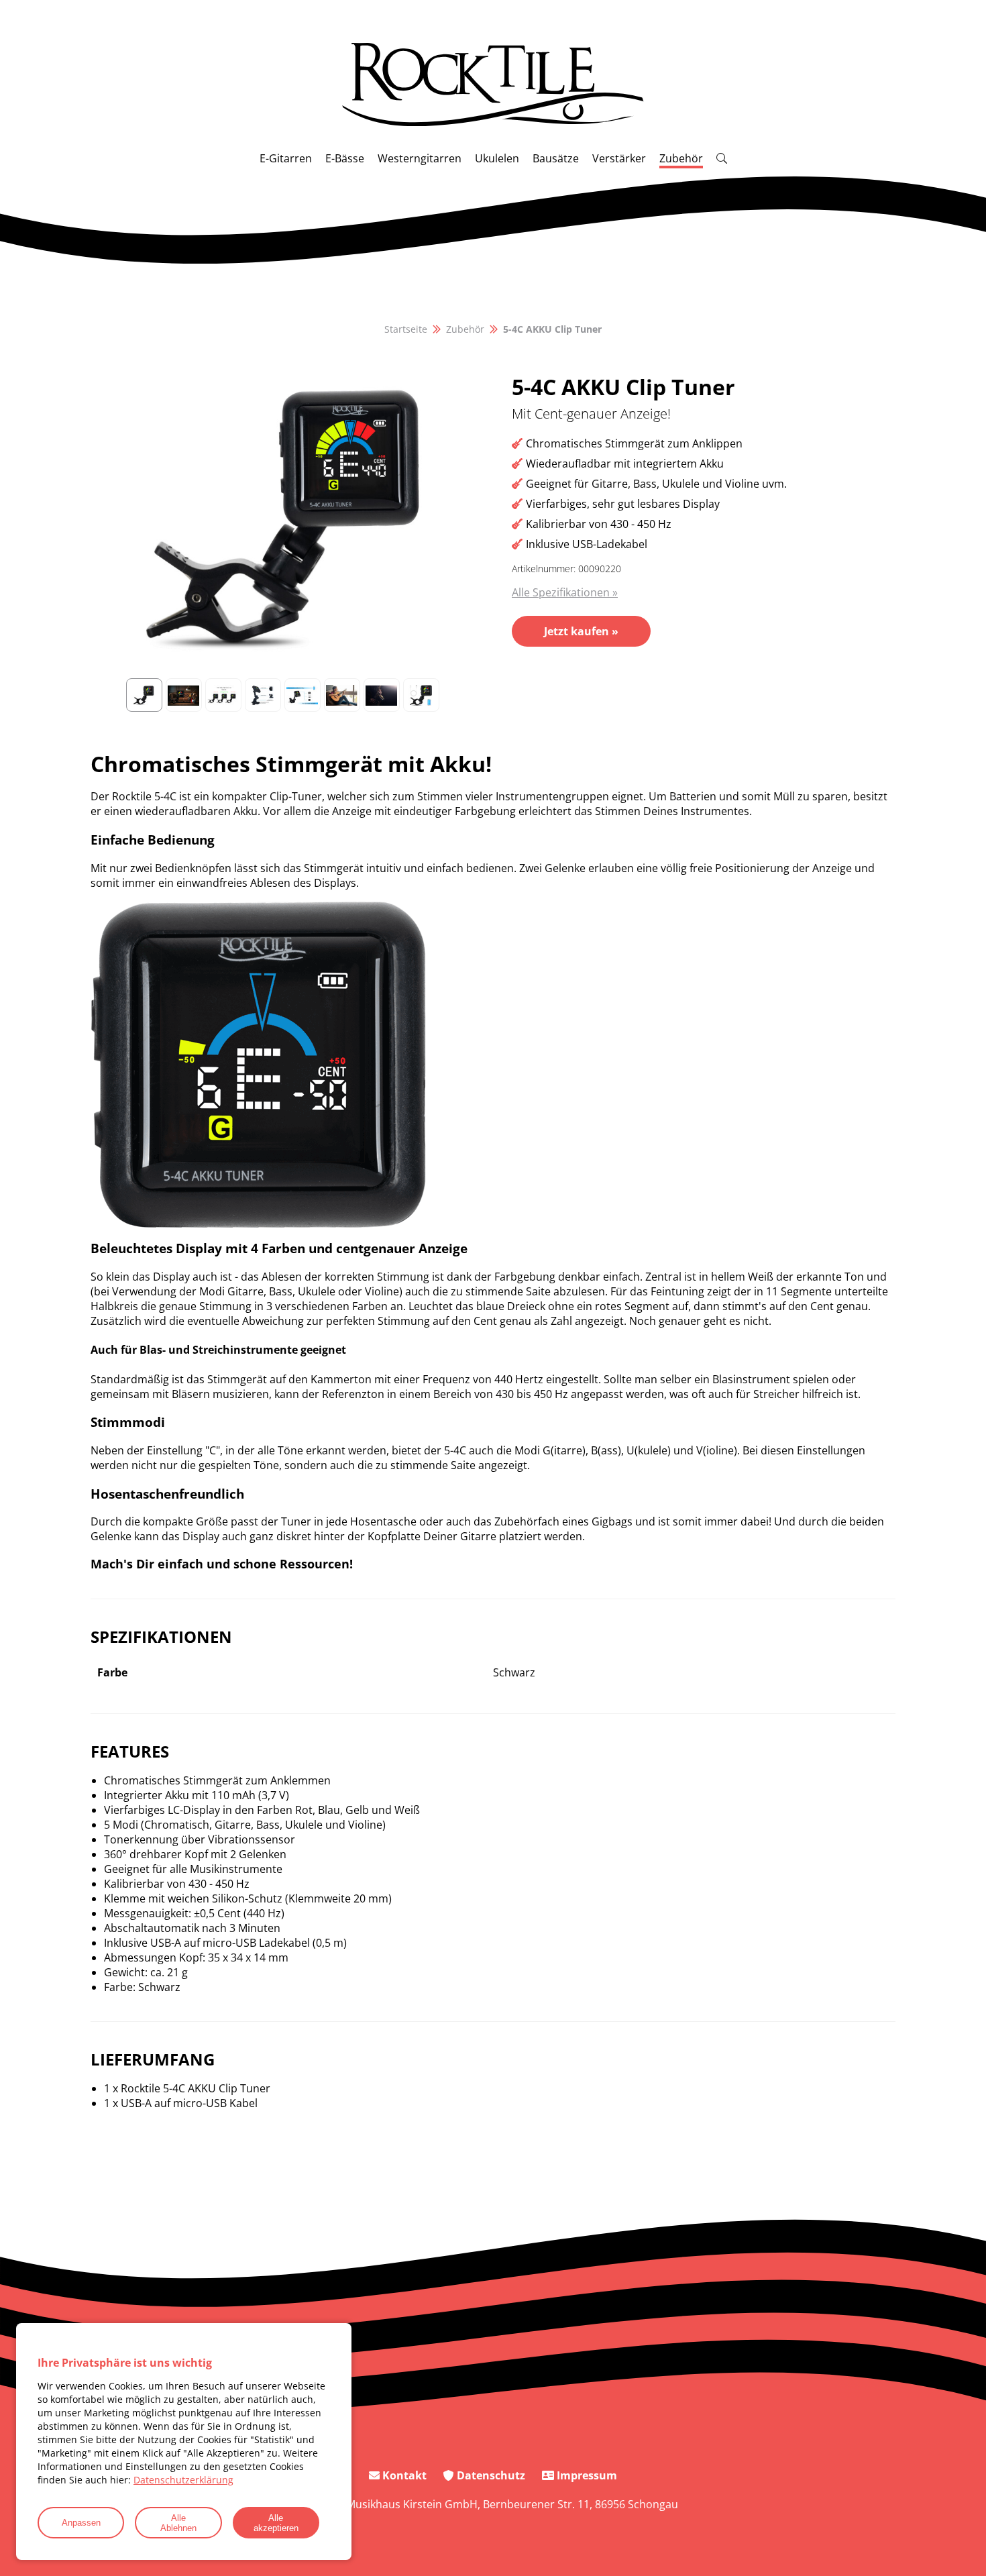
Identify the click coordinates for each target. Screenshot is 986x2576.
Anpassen (81, 2523)
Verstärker (619, 158)
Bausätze (556, 158)
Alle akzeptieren (276, 2523)
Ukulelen (497, 158)
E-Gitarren (286, 158)
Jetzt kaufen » (581, 631)
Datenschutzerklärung (183, 2480)
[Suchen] (722, 158)
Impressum (586, 2475)
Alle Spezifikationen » (565, 592)
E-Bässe (345, 158)
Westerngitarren (420, 158)
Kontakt (403, 2475)
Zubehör (681, 158)
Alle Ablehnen (178, 2523)
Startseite (406, 329)
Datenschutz (490, 2475)
